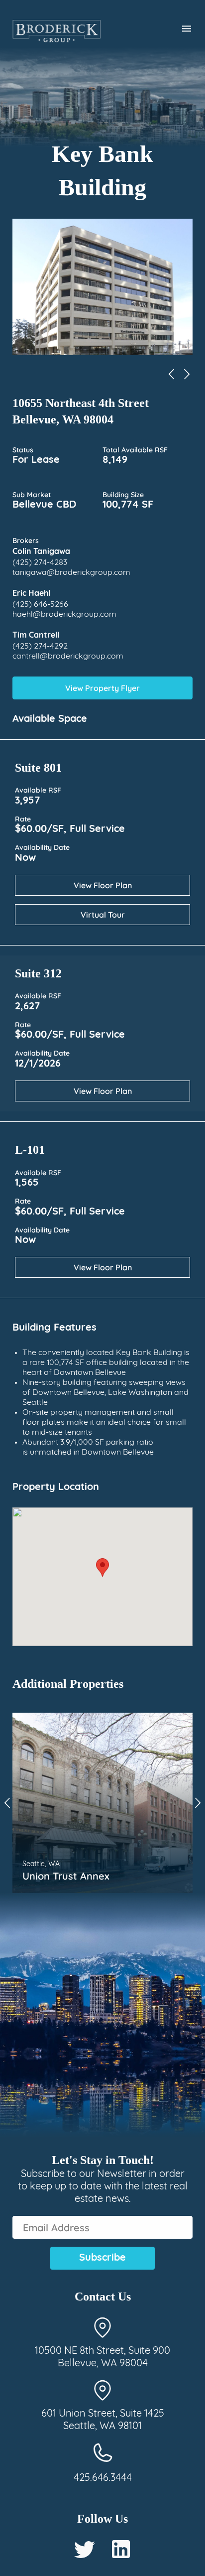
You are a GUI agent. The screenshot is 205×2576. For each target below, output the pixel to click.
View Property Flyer (102, 688)
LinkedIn (121, 2549)
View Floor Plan (103, 885)
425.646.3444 (103, 2478)
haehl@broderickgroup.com (64, 615)
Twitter (85, 2549)
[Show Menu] (181, 29)
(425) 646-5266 (40, 605)
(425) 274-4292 (40, 647)
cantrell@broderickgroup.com (68, 657)
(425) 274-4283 (40, 563)
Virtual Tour (103, 915)
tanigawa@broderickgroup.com (71, 573)
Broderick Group (56, 31)
